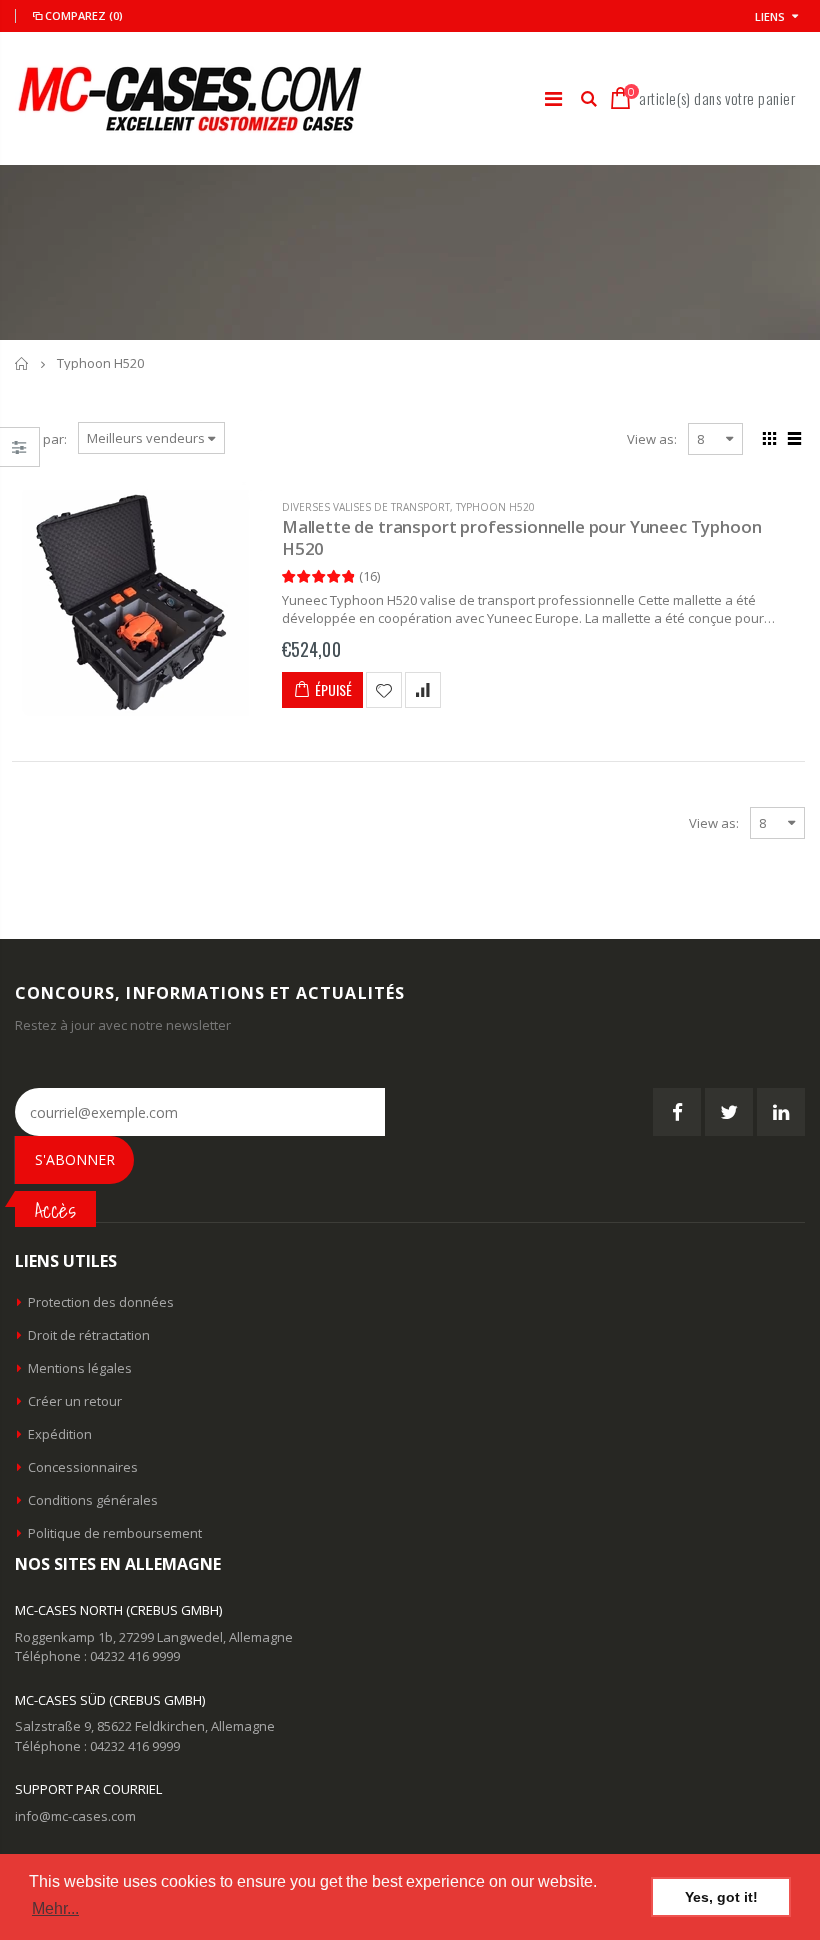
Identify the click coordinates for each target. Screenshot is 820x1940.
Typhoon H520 (495, 507)
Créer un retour (75, 1401)
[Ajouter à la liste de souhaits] (384, 690)
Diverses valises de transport (366, 507)
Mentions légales (80, 1368)
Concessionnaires (83, 1467)
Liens (770, 16)
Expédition (60, 1434)
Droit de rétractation (89, 1335)
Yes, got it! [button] (721, 1897)
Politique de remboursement (115, 1533)
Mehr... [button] (55, 1908)
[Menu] (553, 98)
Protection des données (101, 1302)
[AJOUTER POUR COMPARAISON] (423, 690)
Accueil (22, 363)
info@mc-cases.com (75, 1816)
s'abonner (75, 1159)
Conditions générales (93, 1500)
